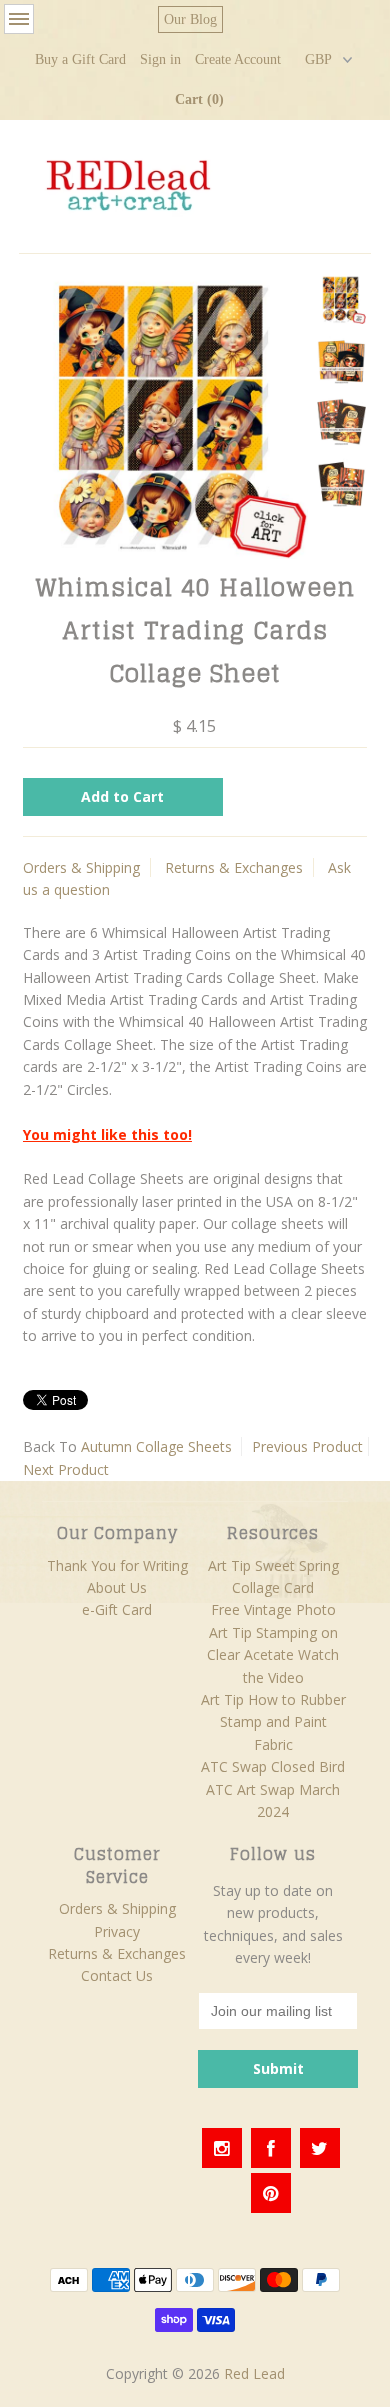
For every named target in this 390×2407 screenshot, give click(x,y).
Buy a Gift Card (80, 59)
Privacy (117, 1931)
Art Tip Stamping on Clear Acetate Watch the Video (273, 1655)
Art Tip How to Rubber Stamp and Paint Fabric (273, 1722)
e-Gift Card (117, 1609)
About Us (117, 1587)
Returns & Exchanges (234, 867)
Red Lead (254, 2373)
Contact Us (117, 1975)
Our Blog (190, 19)
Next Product (66, 1469)
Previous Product (307, 1446)
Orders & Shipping (81, 867)
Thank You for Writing (117, 1565)
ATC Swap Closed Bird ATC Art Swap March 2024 (273, 1789)
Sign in (160, 59)
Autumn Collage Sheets (156, 1446)
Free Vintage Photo (273, 1609)
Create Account (238, 59)
